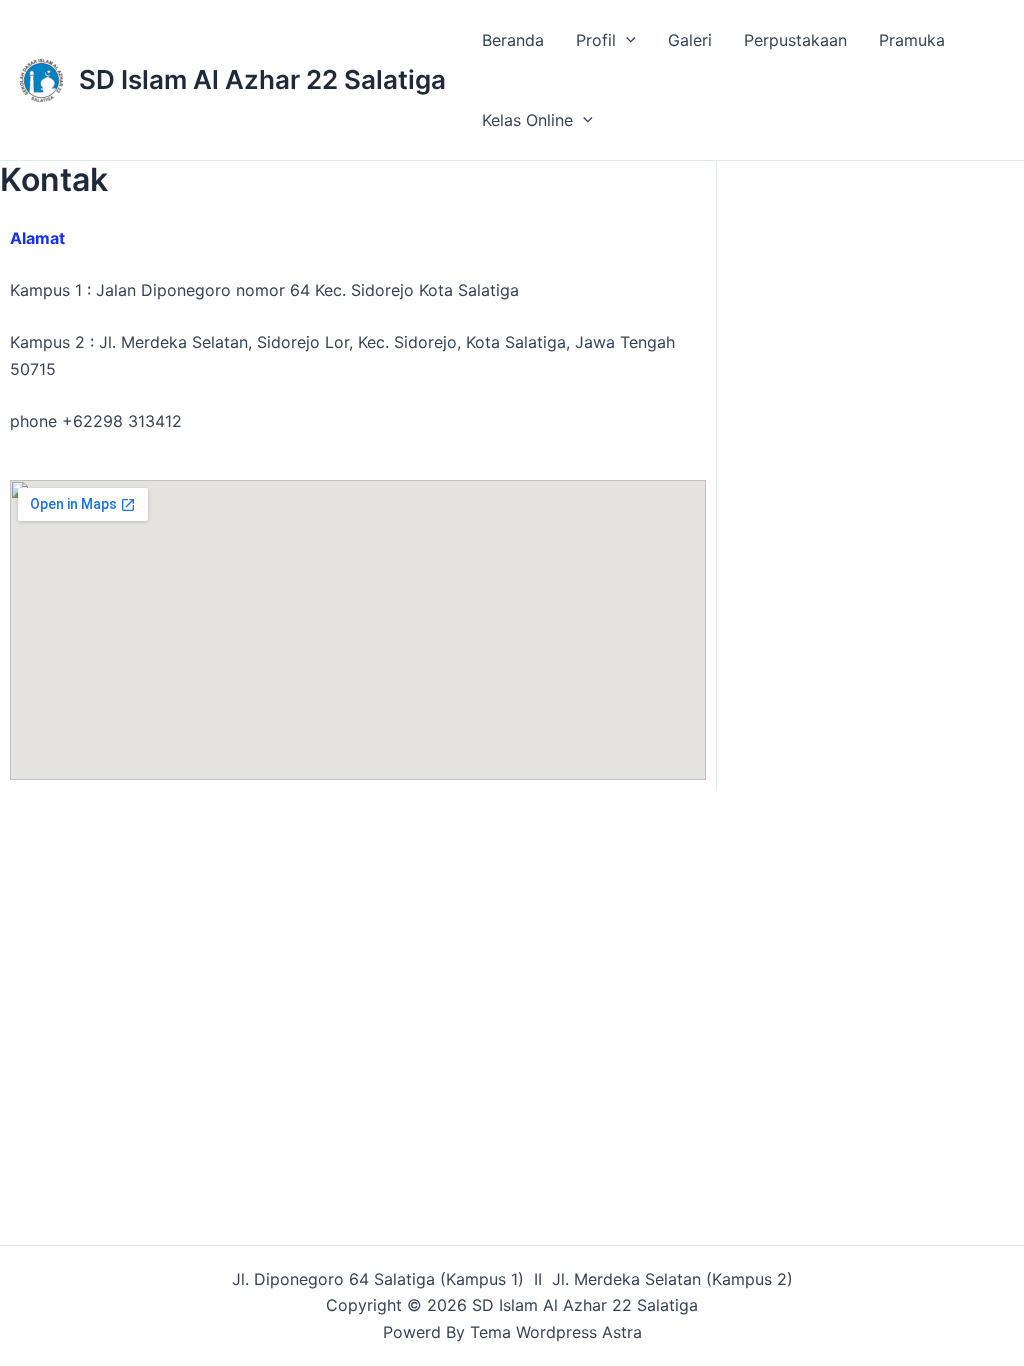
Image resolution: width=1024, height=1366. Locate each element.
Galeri (690, 40)
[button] (626, 40)
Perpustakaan (795, 40)
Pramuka (912, 40)
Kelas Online (527, 120)
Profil (596, 40)
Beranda (513, 40)
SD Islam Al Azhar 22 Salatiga (262, 79)
